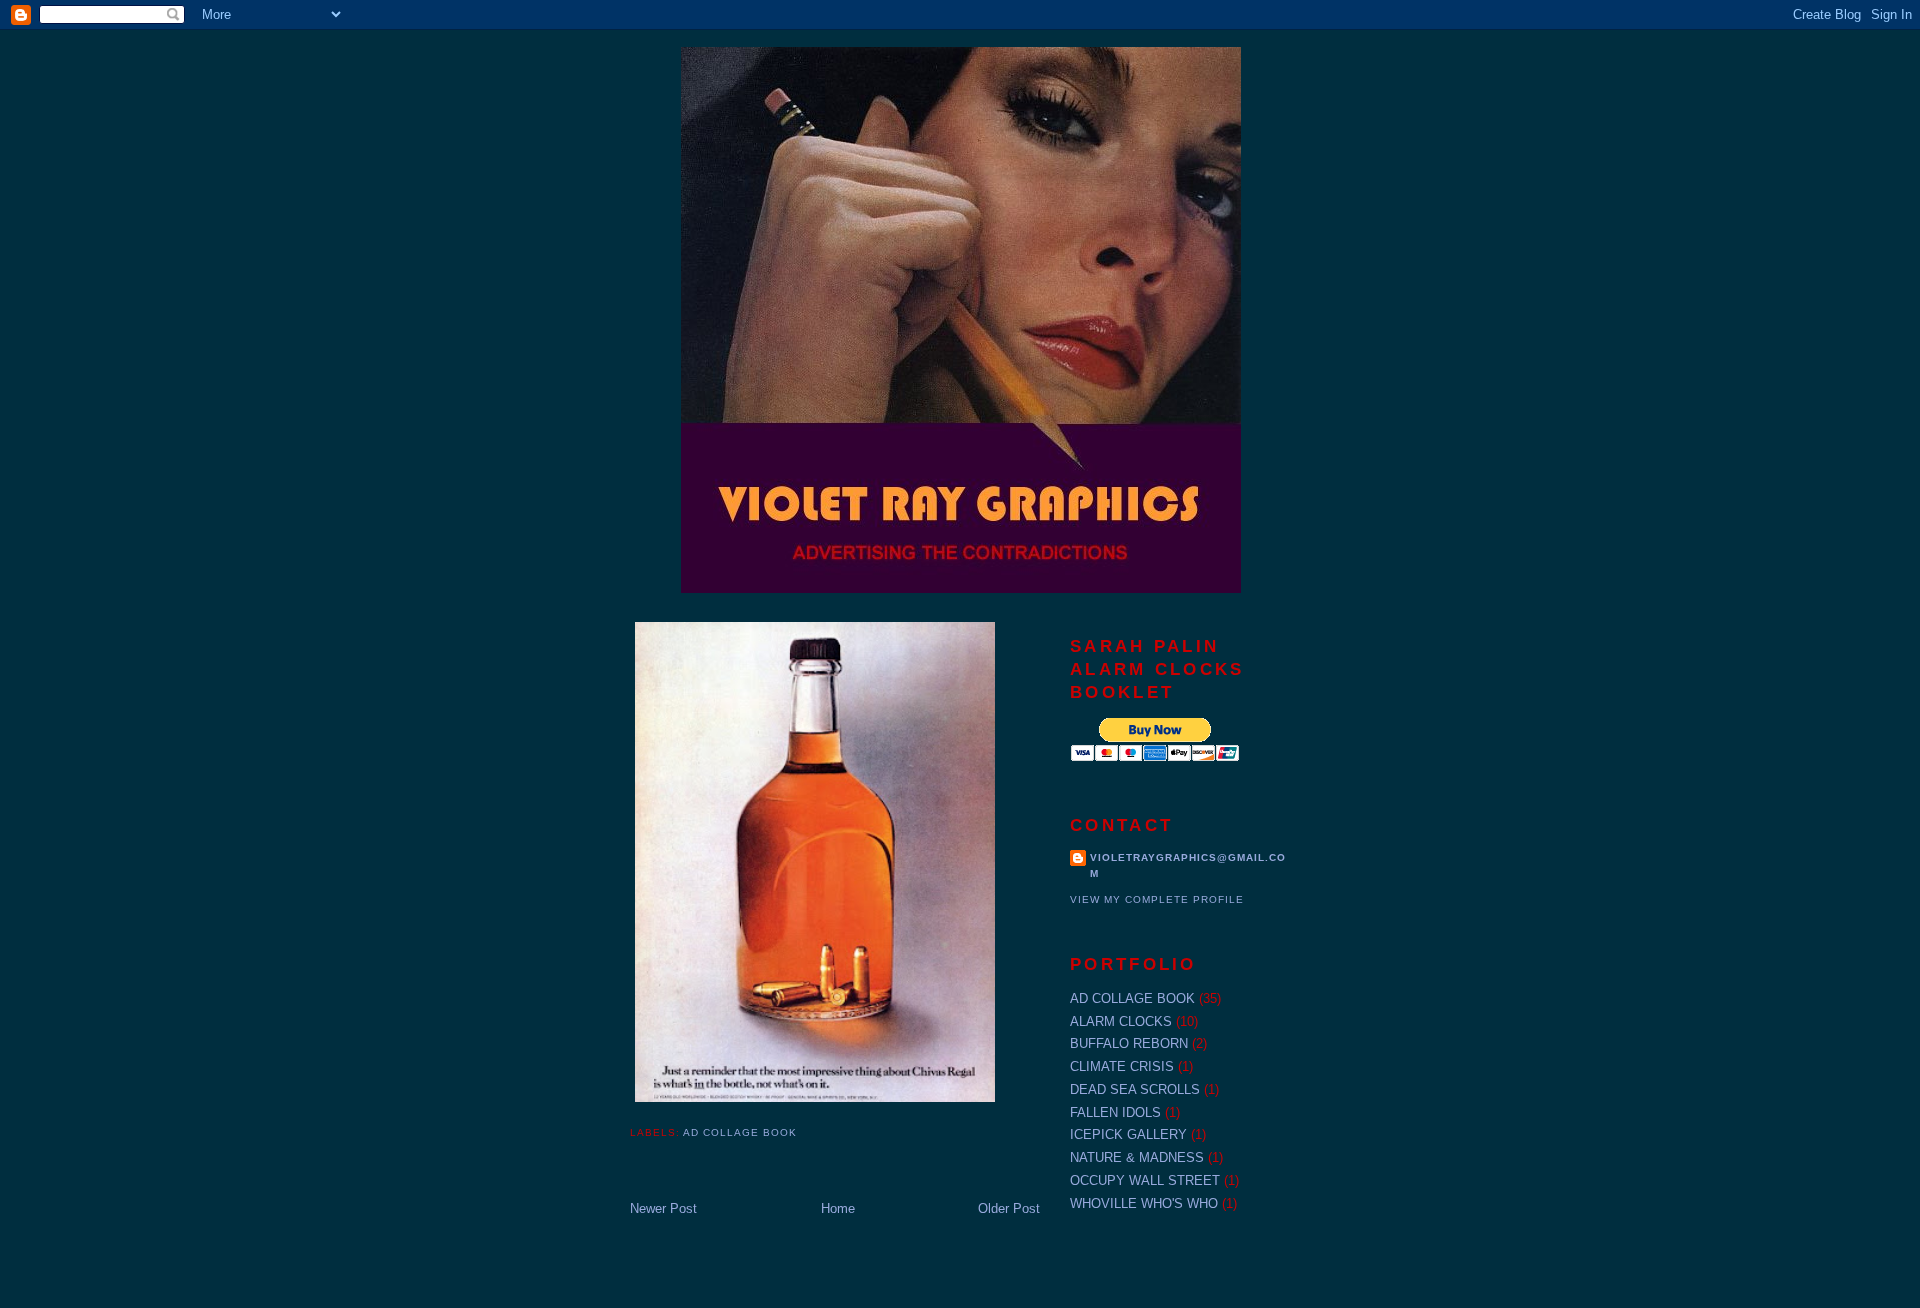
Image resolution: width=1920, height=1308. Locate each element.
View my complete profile (1157, 899)
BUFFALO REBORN (1129, 1043)
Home (838, 1208)
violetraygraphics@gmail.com (1188, 865)
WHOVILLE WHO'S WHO (1144, 1203)
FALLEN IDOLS (1115, 1112)
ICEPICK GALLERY (1128, 1134)
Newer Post (663, 1208)
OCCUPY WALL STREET (1145, 1180)
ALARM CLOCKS (1121, 1021)
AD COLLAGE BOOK (740, 1132)
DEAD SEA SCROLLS (1135, 1089)
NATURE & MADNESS (1137, 1157)
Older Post (1009, 1208)
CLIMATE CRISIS (1122, 1066)
